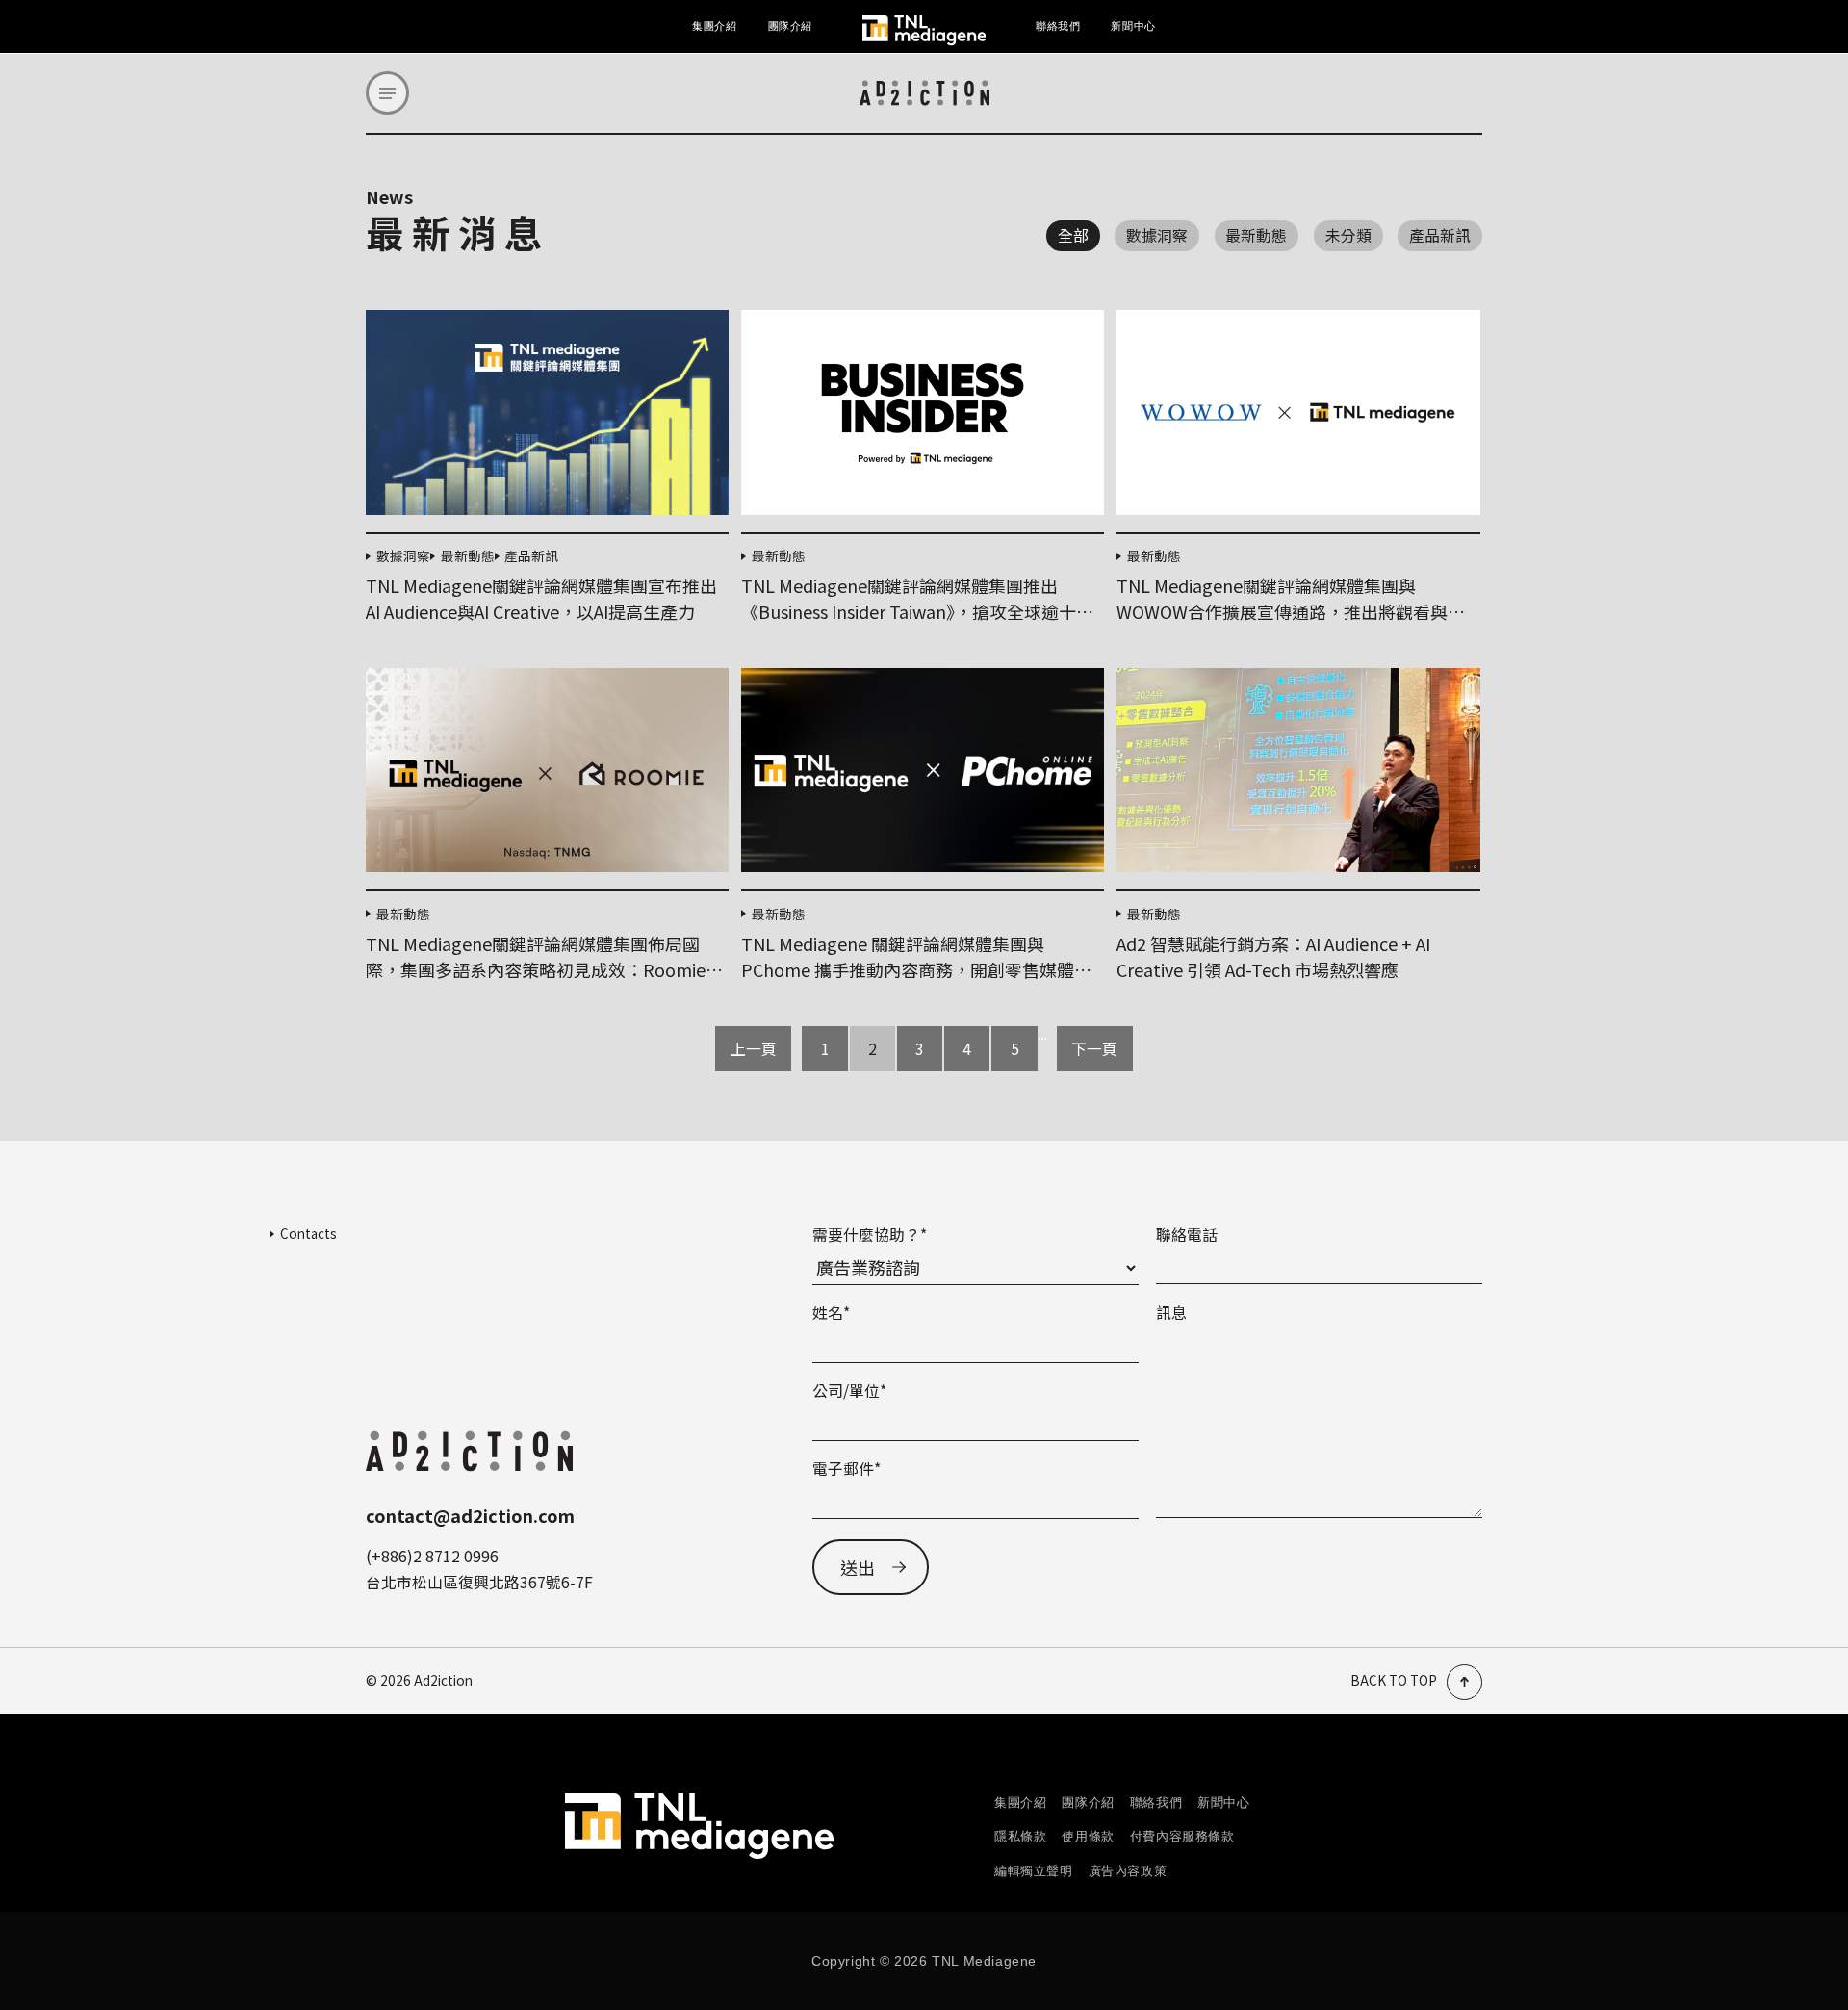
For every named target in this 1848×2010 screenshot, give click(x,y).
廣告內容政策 (1128, 1871)
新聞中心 (1133, 26)
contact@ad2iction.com (470, 1515)
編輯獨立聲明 (1034, 1871)
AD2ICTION (924, 93)
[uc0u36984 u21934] (387, 93)
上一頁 (754, 1049)
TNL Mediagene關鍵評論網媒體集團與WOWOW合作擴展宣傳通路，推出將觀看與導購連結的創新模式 (1291, 611)
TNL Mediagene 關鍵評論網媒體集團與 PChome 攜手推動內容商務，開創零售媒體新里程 (916, 969)
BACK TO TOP (1394, 1681)
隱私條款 (1020, 1836)
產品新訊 (1440, 235)
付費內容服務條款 (1182, 1836)
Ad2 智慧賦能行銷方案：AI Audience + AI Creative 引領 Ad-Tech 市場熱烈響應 (1273, 956)
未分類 (1348, 235)
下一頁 (1094, 1049)
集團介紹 (714, 26)
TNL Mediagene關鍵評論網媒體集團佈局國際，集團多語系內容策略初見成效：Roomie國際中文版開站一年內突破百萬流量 (544, 969)
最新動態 (1256, 235)
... (1043, 1035)
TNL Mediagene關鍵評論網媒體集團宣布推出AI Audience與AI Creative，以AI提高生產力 (541, 598)
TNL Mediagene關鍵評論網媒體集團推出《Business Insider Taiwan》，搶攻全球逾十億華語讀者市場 (917, 611)
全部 (1073, 235)
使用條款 (1088, 1836)
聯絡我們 (1058, 26)
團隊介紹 (790, 26)
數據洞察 (1157, 235)
